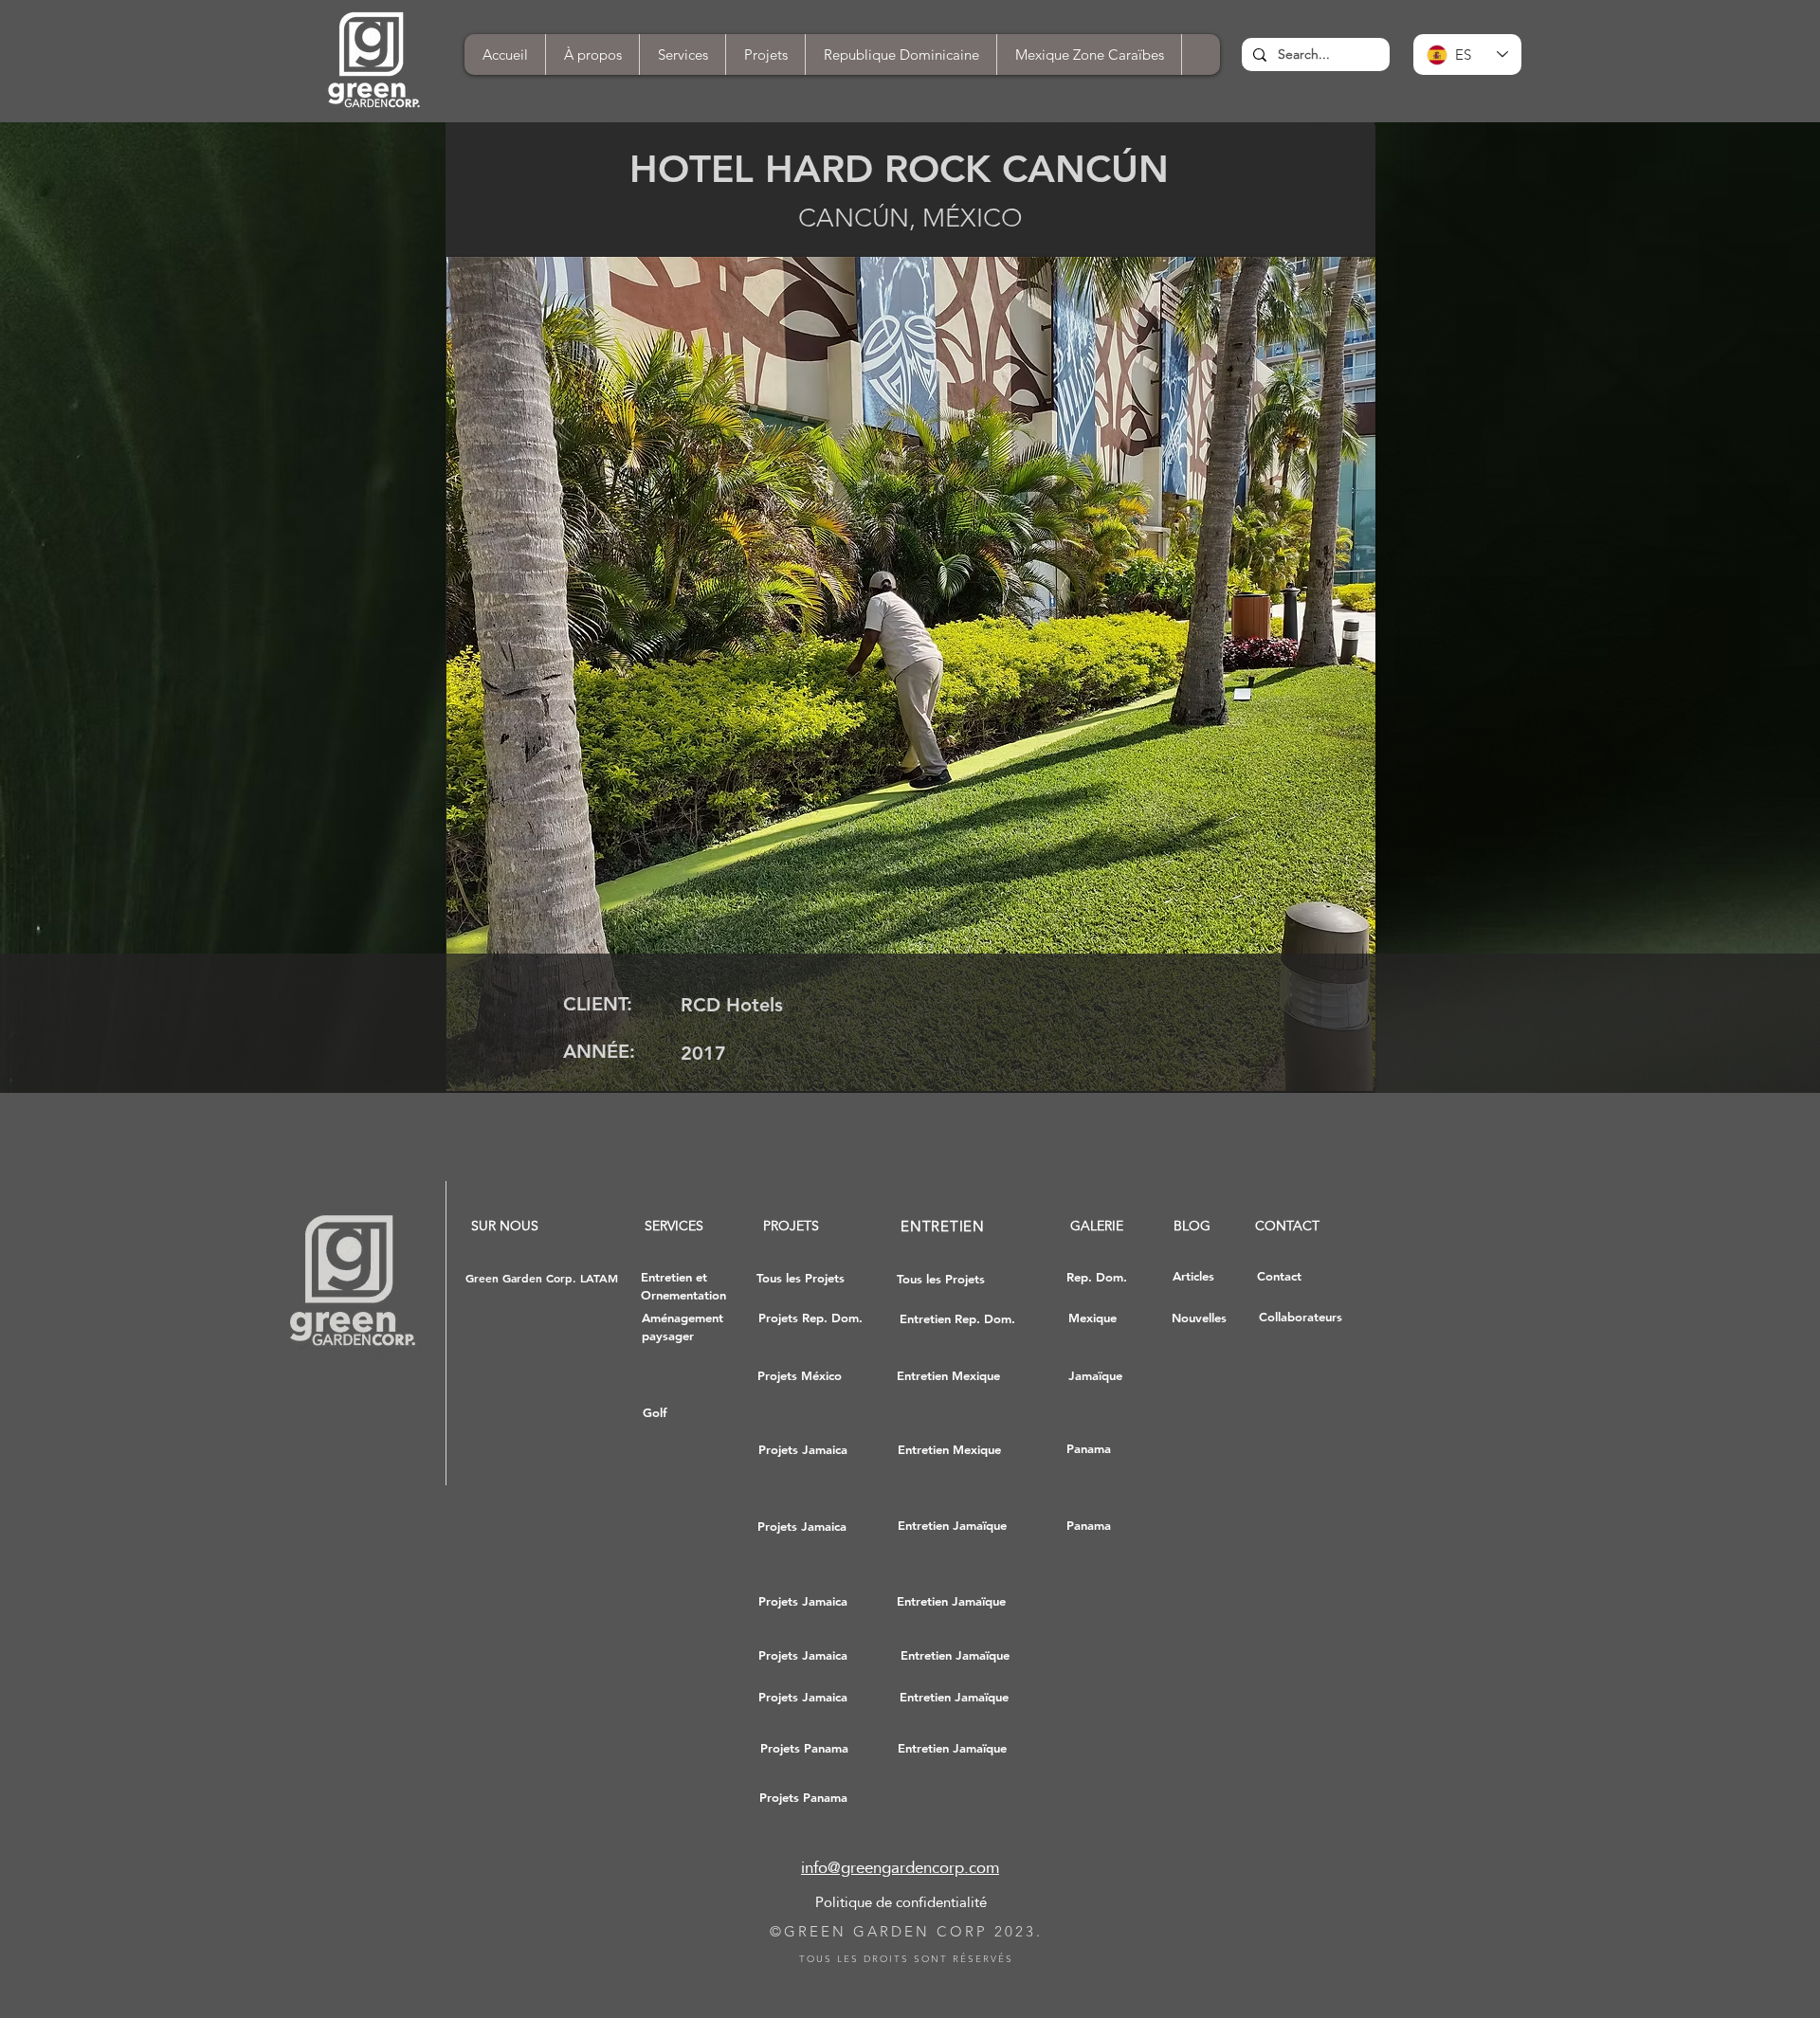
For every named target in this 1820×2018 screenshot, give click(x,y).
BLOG (1192, 1226)
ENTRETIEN (943, 1226)
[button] (937, 674)
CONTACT (1287, 1226)
